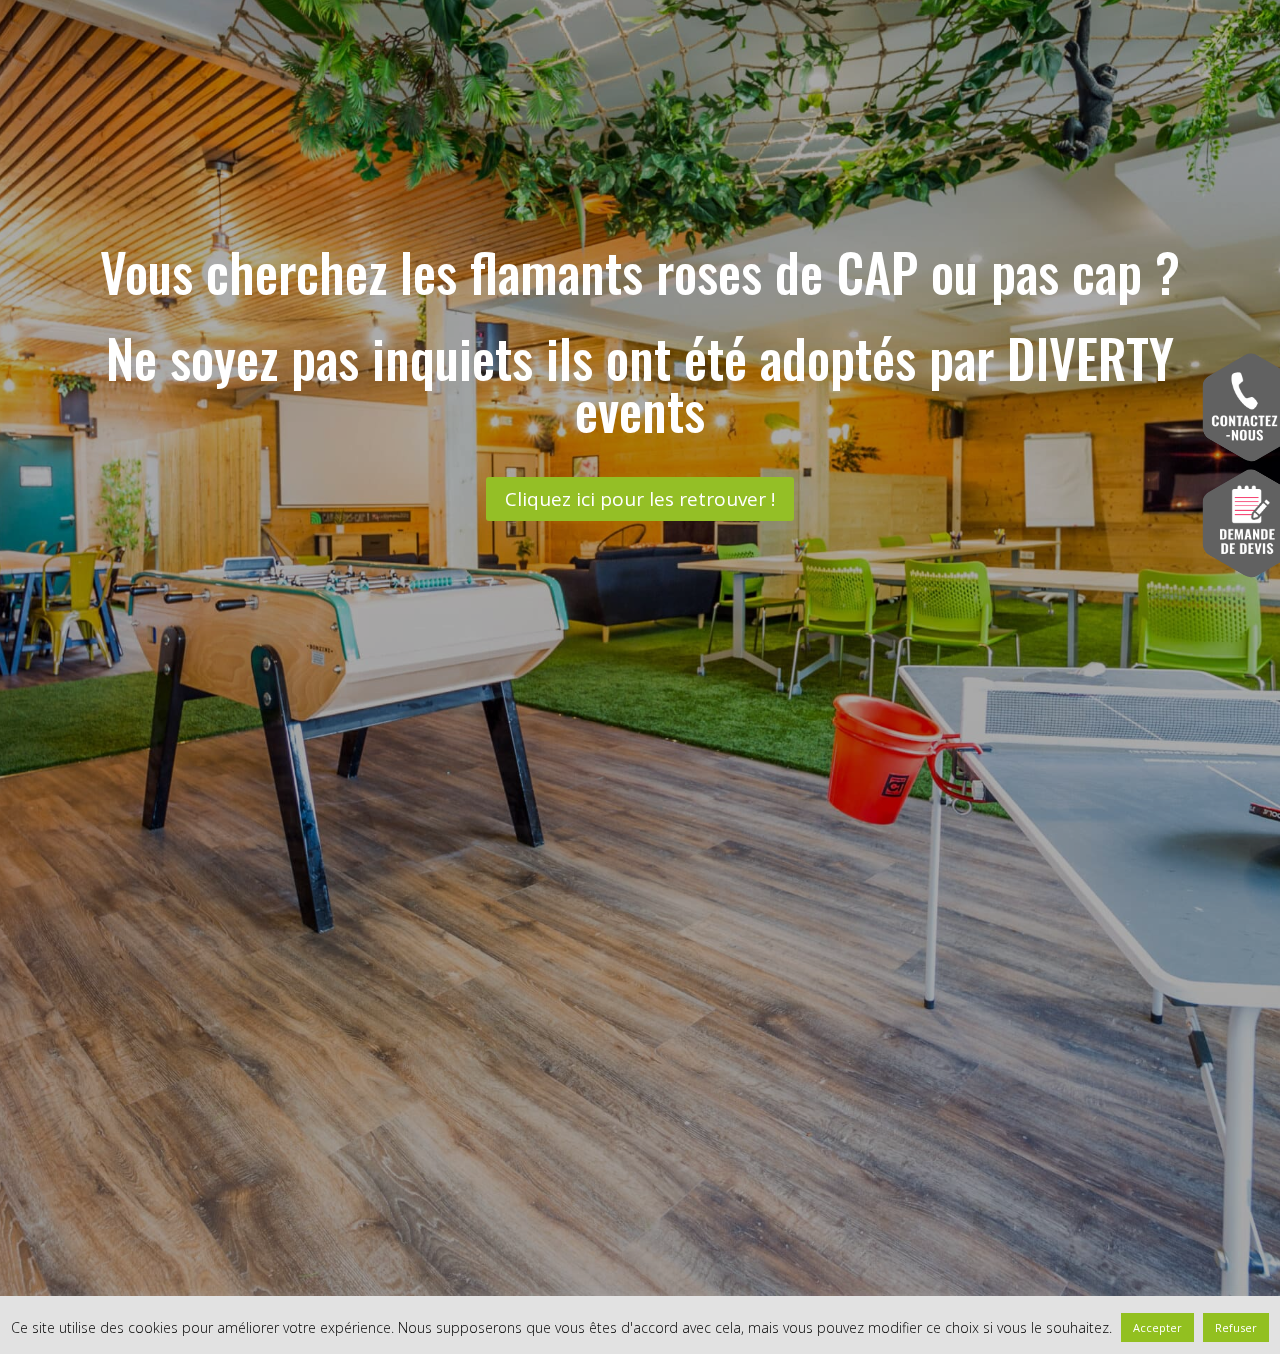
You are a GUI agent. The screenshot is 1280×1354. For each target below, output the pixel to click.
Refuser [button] (1236, 1327)
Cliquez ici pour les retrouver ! (640, 499)
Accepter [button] (1157, 1327)
